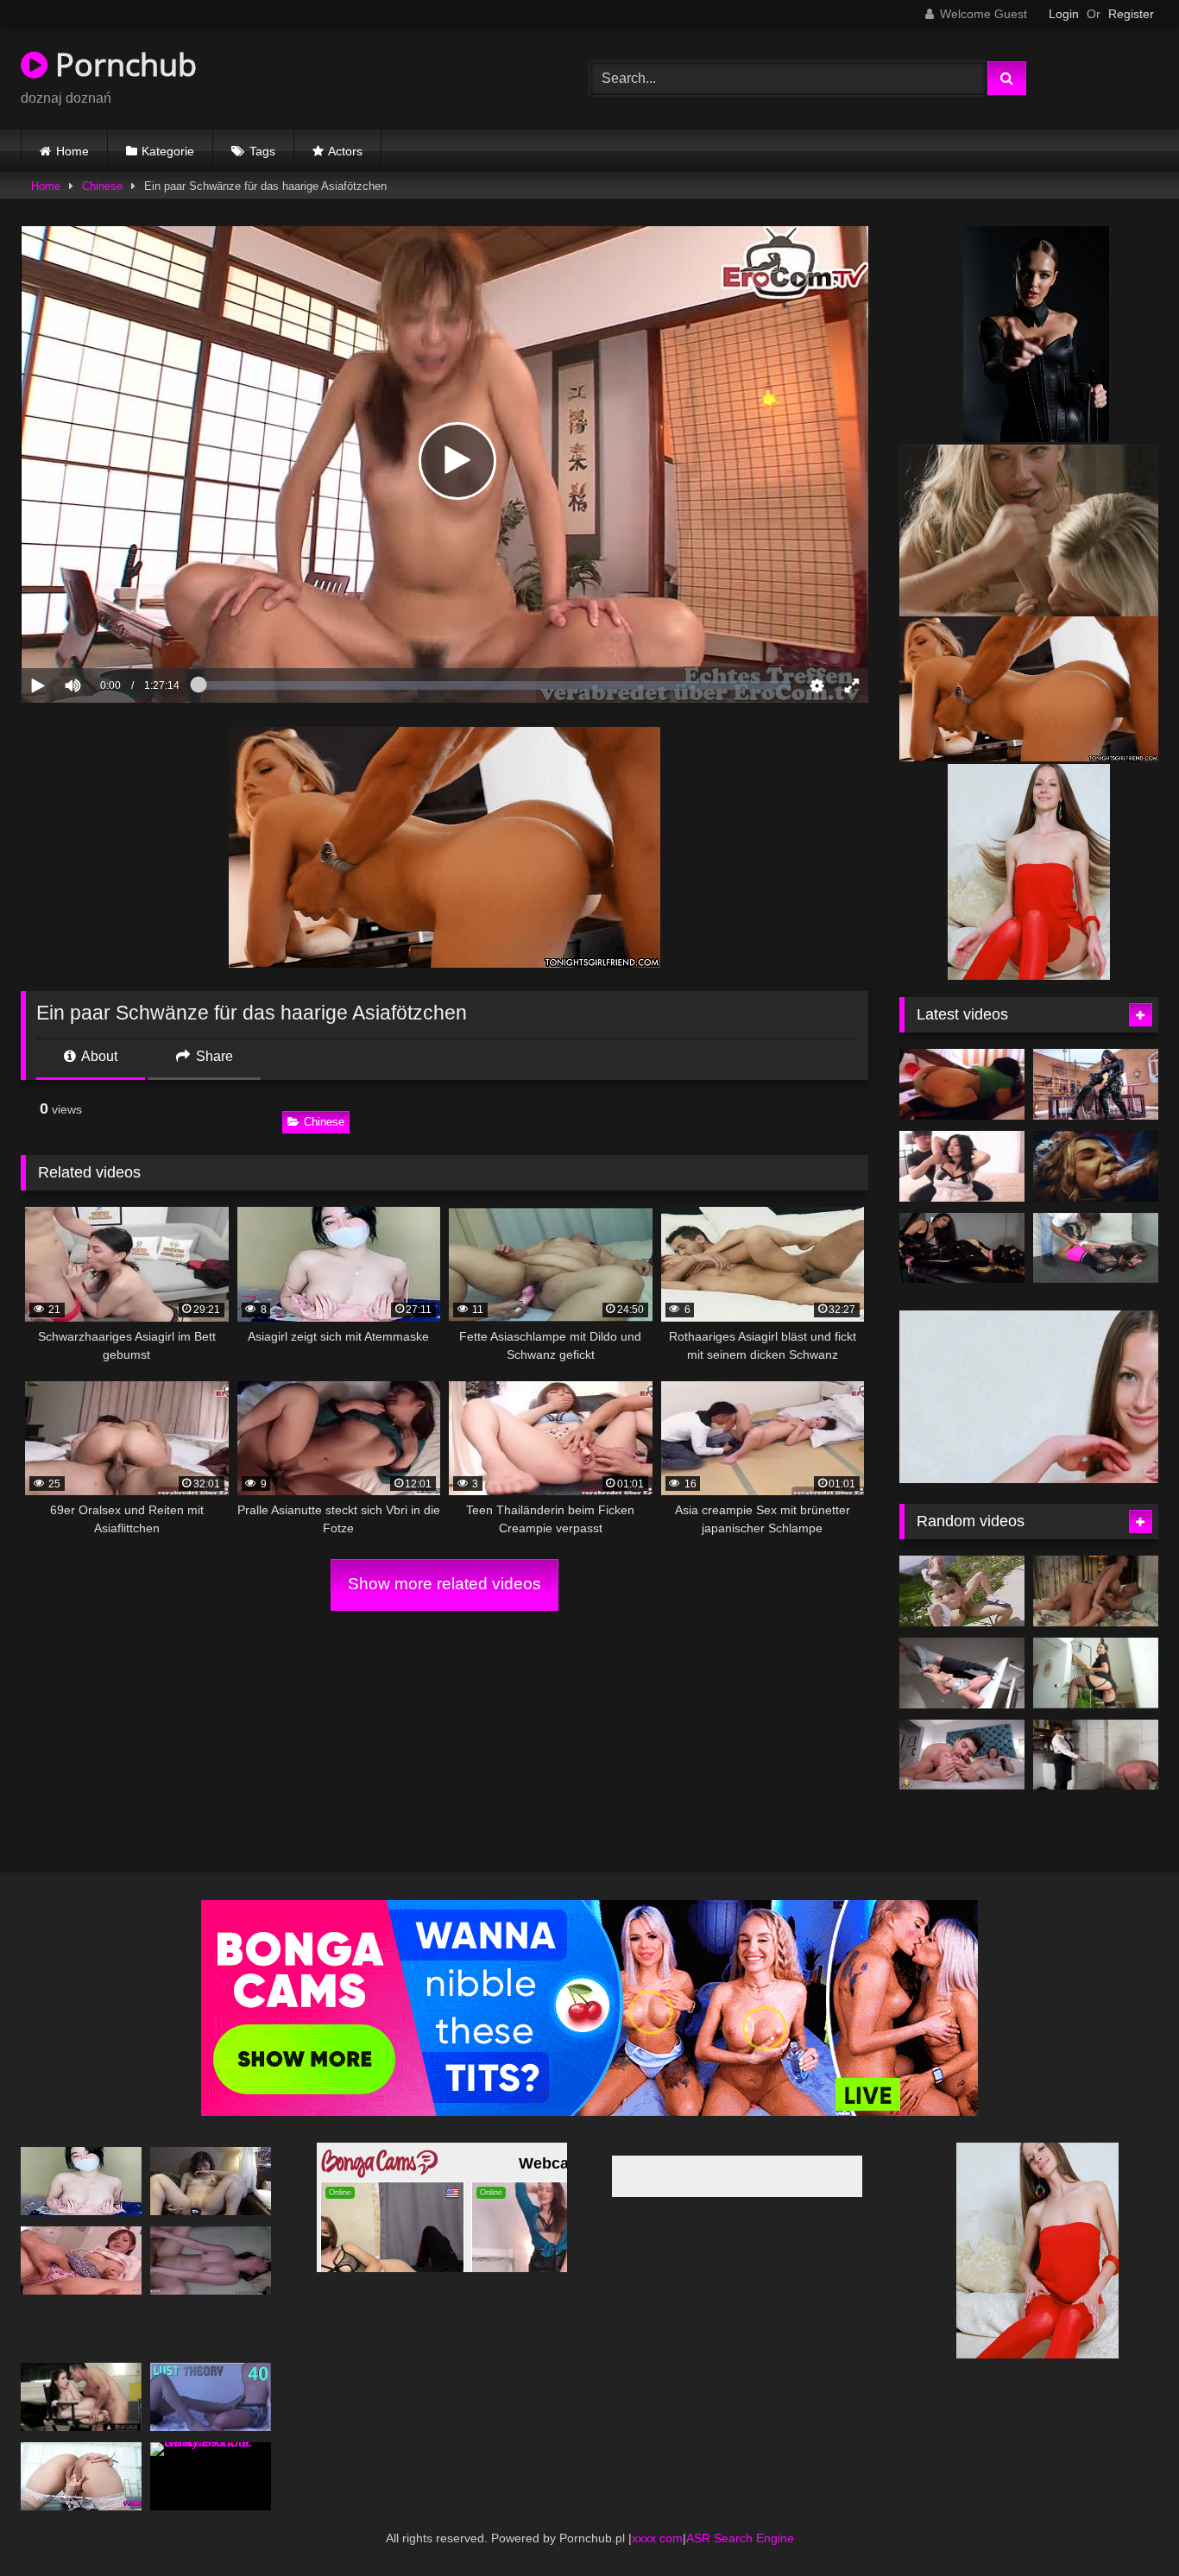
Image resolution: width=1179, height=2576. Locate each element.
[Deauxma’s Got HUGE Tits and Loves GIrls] (1096, 1566)
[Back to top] (1125, 2525)
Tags (262, 151)
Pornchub (122, 64)
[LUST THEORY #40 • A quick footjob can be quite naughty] (211, 2372)
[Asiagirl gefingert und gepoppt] (81, 2235)
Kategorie (168, 151)
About (98, 1056)
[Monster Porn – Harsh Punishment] (1096, 1166)
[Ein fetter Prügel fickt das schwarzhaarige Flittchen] (81, 2451)
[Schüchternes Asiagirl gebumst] (211, 2156)
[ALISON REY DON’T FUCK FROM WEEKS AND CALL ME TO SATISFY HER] (962, 1729)
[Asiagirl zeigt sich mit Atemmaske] (81, 2156)
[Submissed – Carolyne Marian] (962, 1648)
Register (1131, 14)
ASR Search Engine (740, 2513)
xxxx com (657, 2513)
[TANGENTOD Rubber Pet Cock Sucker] (1096, 1084)
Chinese (102, 186)
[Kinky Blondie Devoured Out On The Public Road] (211, 2451)
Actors (345, 151)
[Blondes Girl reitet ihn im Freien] (962, 1566)
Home (73, 151)
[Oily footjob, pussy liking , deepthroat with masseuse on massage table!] (1096, 1648)
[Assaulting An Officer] (1096, 1729)
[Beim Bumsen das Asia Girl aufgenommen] (211, 2235)
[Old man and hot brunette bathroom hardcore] (1096, 1248)
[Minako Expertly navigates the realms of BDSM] (962, 1166)
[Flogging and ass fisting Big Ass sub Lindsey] (962, 1084)
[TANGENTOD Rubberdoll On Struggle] (962, 1248)
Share (213, 1056)
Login (1064, 14)
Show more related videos (444, 1584)
